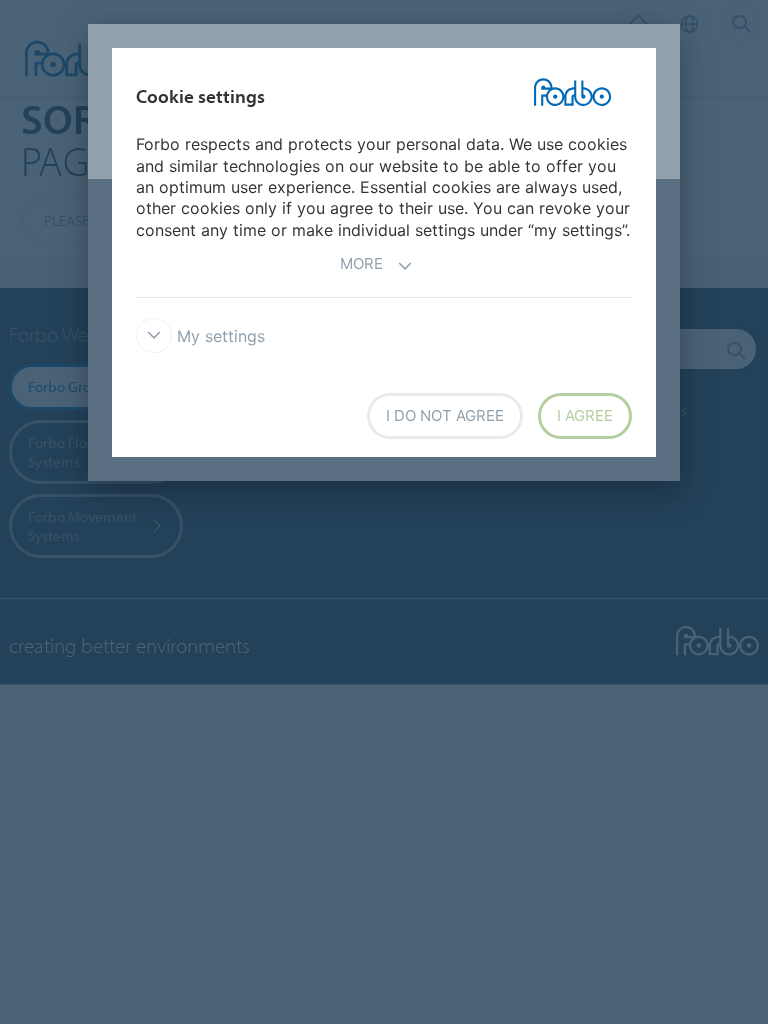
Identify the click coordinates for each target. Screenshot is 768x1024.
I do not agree (445, 415)
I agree (585, 415)
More (361, 263)
